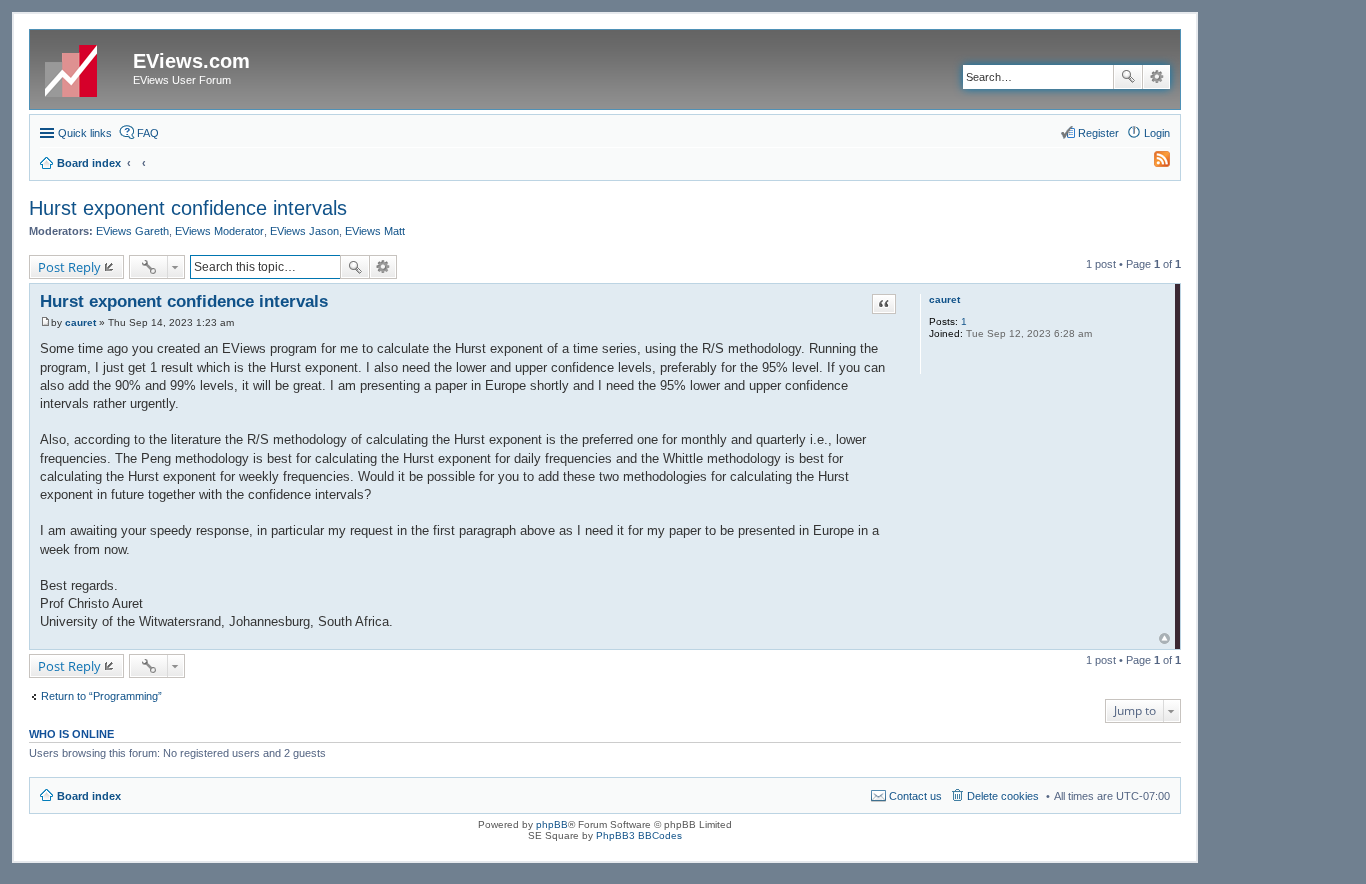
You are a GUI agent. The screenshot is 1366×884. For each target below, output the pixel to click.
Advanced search (1156, 77)
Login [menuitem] (1157, 133)
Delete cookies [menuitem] (1003, 796)
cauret (944, 299)
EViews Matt (375, 231)
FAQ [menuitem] (148, 133)
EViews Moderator (219, 231)
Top (1164, 638)
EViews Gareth (132, 231)
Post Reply (69, 267)
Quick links (85, 133)
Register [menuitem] (1098, 133)
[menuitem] (1153, 163)
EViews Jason (304, 231)
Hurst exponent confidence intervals (188, 208)
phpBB (552, 824)
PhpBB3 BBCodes (639, 835)
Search (1128, 77)
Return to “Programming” (101, 696)
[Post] (45, 322)
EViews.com (191, 61)
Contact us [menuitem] (915, 796)
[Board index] (84, 67)
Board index (89, 796)
